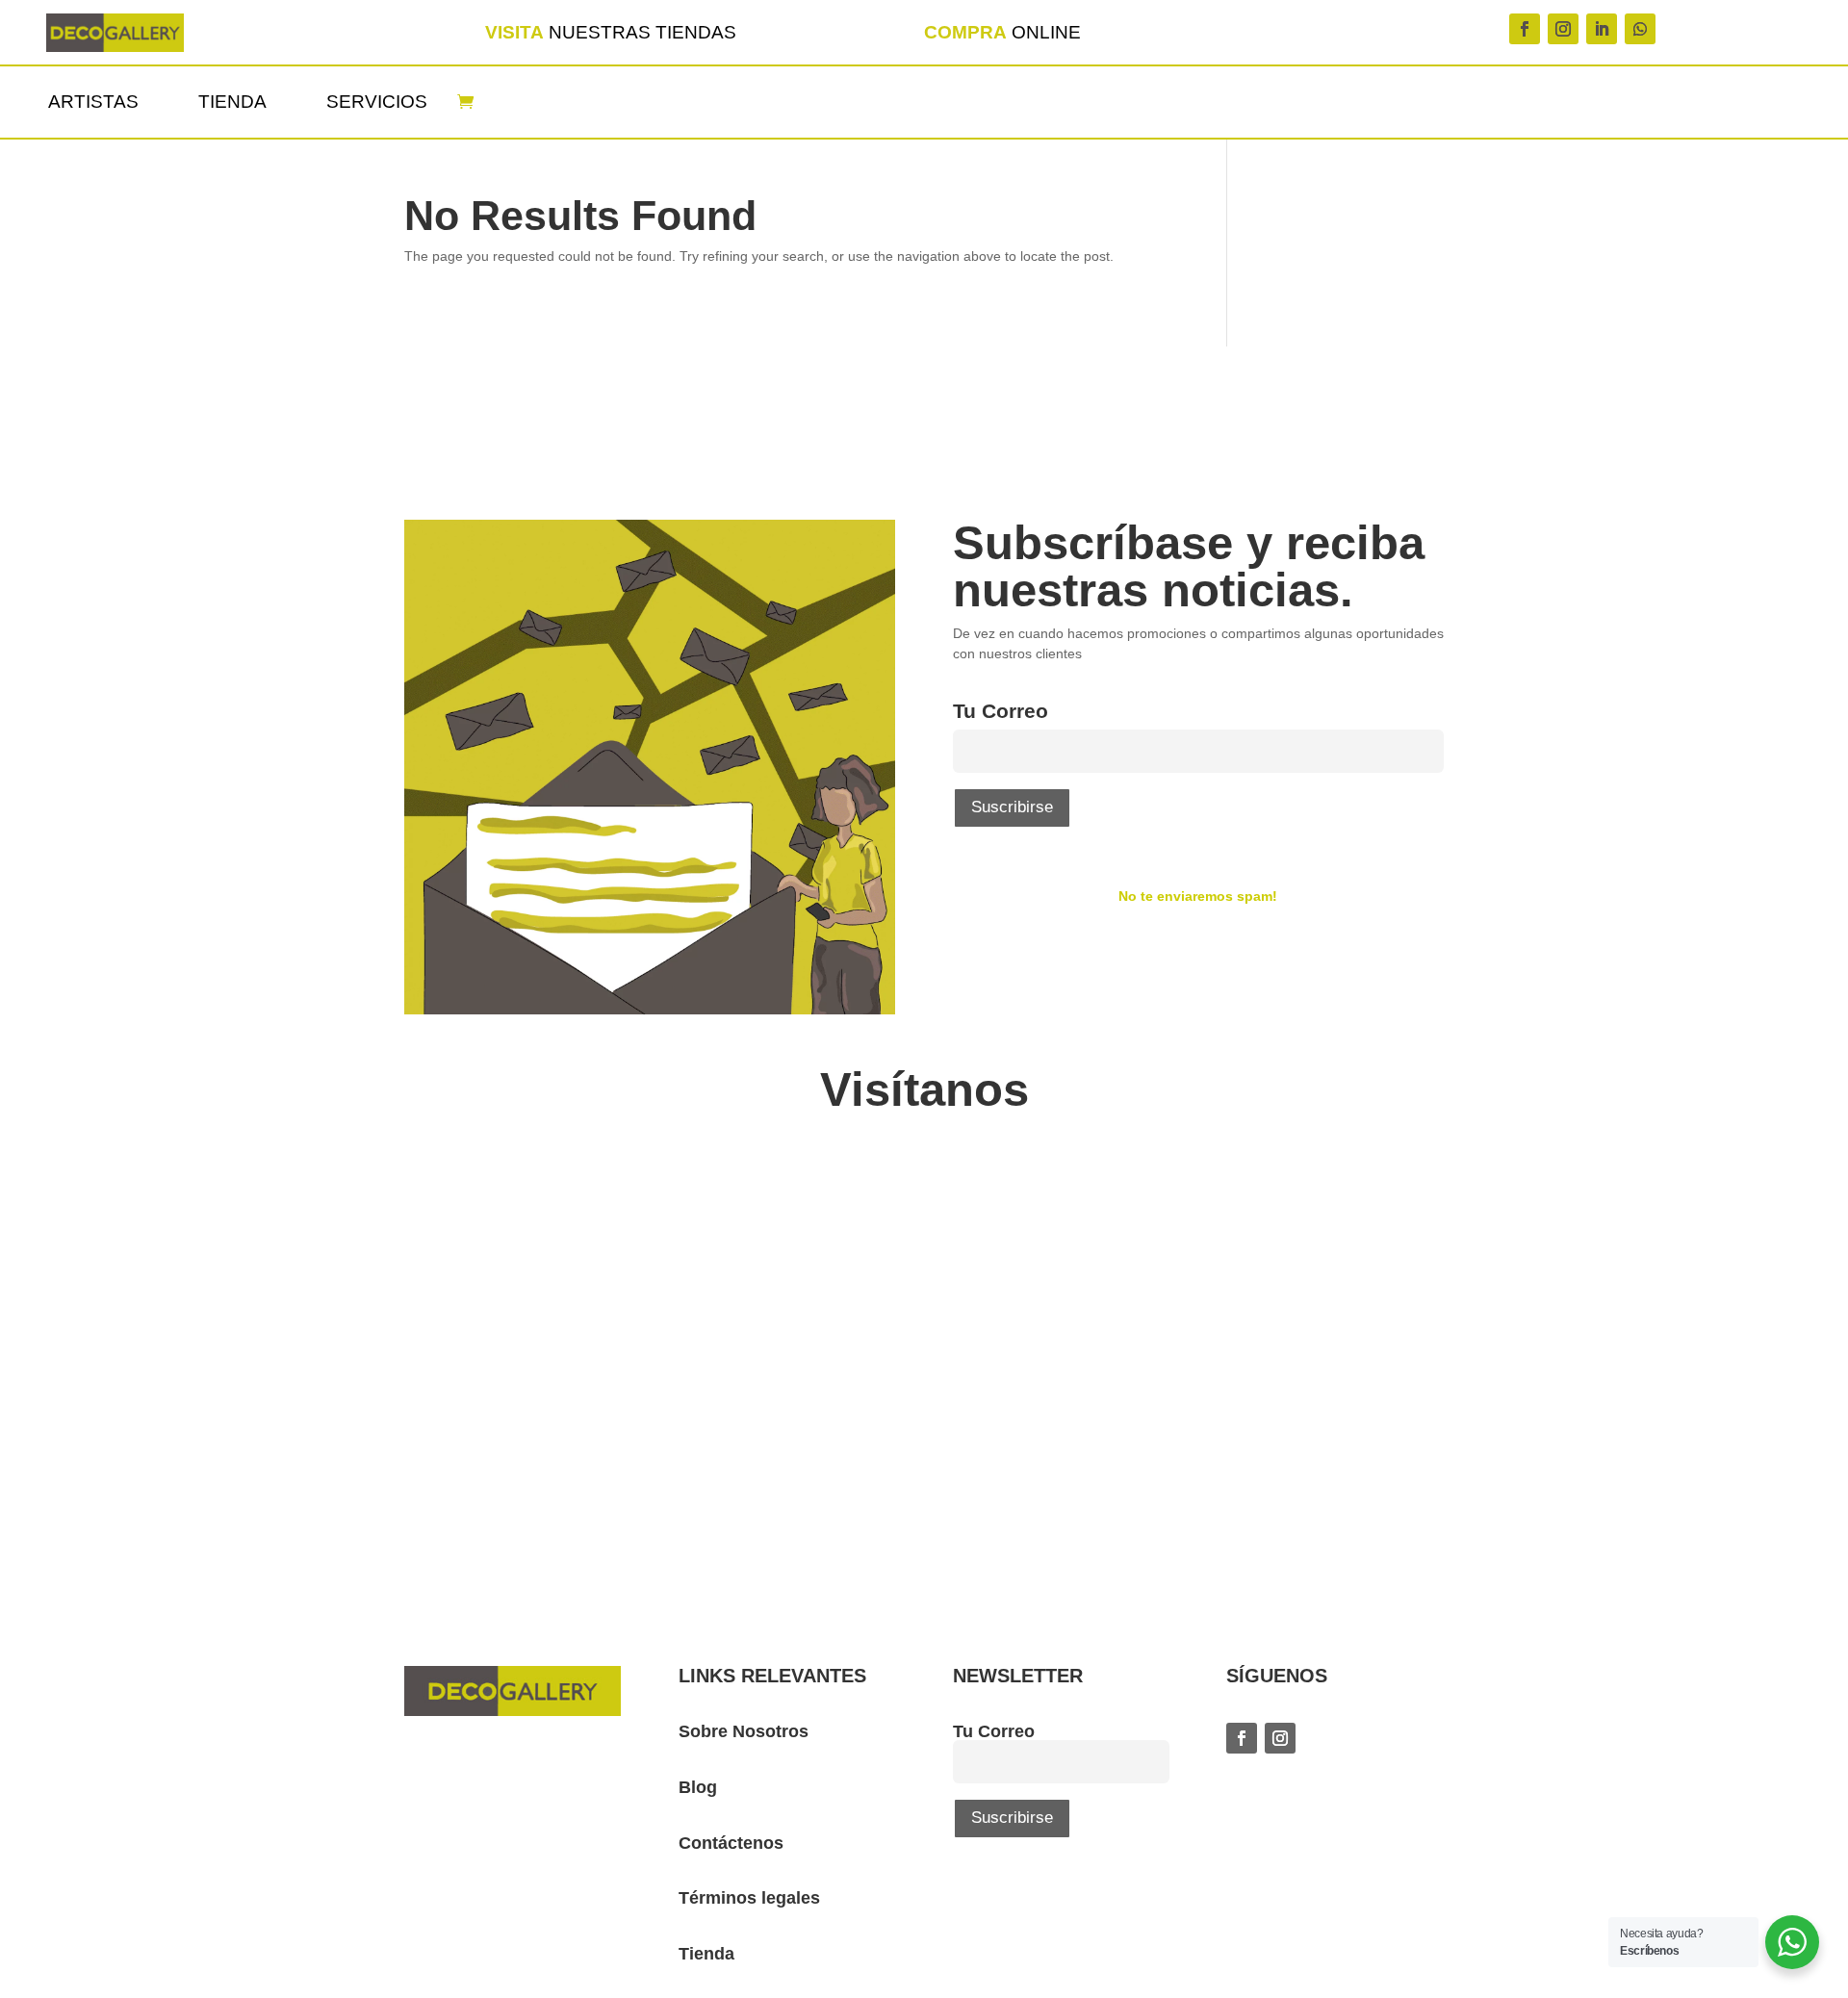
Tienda (232, 102)
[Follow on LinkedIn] (1602, 29)
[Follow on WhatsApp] (1640, 29)
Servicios (377, 102)
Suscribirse (1012, 807)
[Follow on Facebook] (1525, 29)
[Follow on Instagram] (1563, 29)
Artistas (93, 102)
